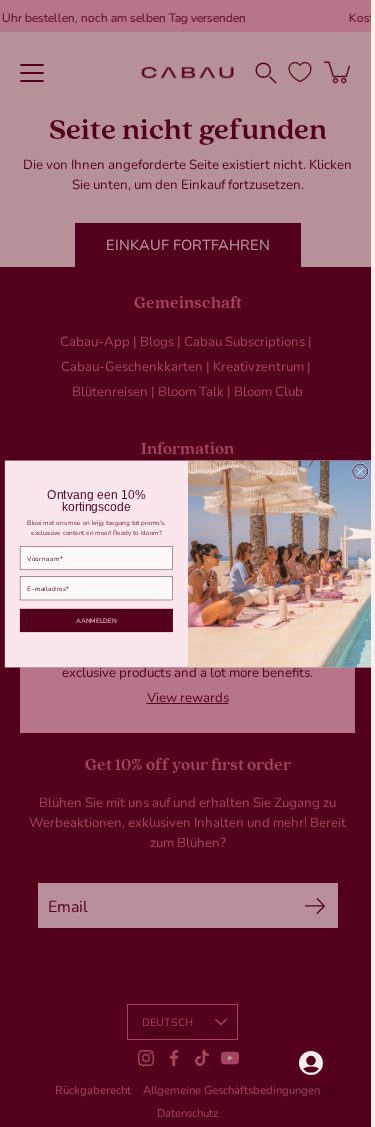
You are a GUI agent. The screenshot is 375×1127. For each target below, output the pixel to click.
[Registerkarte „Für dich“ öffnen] (296, 1063)
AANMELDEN (88, 619)
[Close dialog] (352, 471)
